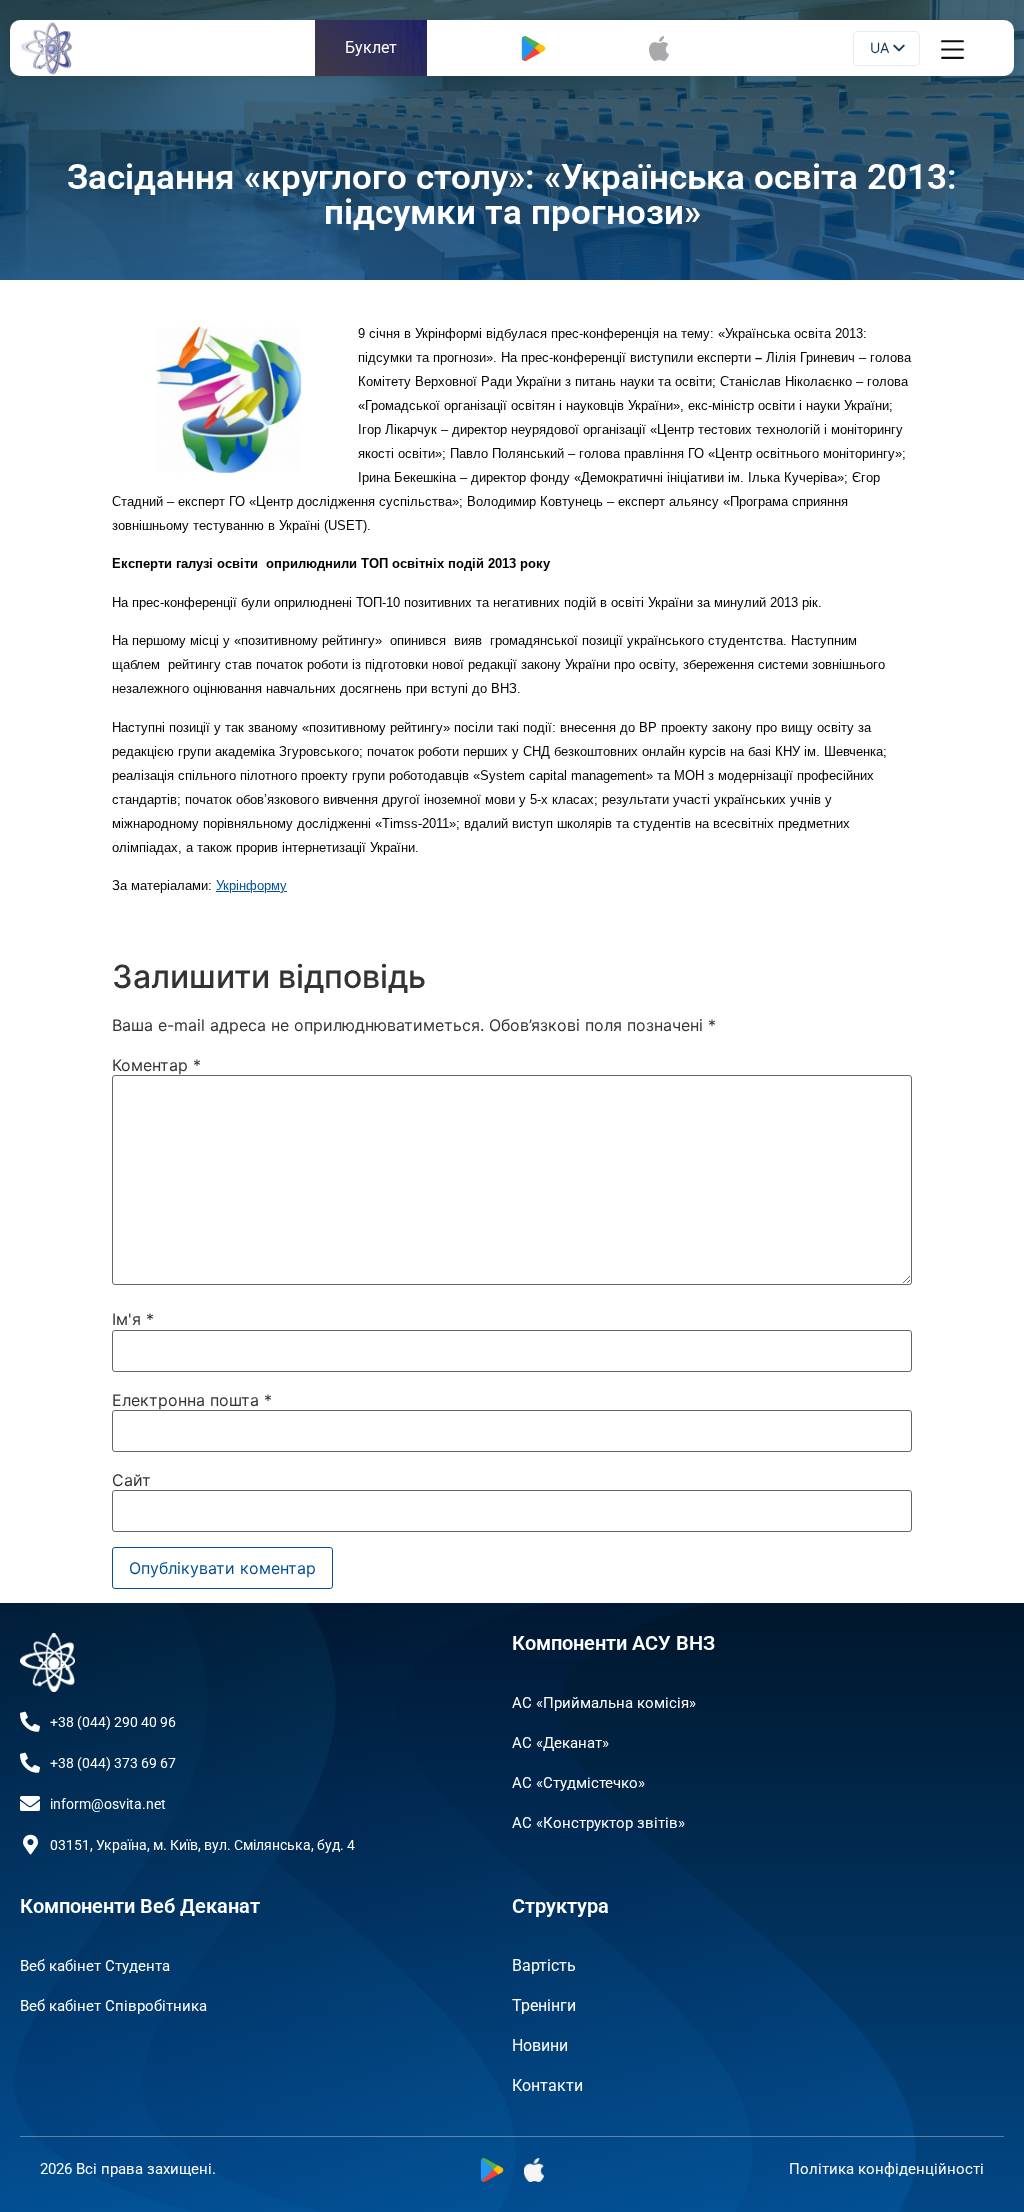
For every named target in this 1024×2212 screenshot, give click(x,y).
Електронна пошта (192, 1400)
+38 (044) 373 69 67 (113, 1763)
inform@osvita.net (108, 1804)
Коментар (156, 1065)
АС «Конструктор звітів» (598, 1823)
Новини (540, 2045)
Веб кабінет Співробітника (113, 2006)
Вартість (544, 1965)
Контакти (547, 2085)
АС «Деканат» (560, 1743)
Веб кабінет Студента (95, 1966)
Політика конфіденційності (886, 2169)
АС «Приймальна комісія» (604, 1703)
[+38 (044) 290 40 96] (30, 1722)
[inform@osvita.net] (30, 1804)
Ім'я (133, 1319)
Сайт (131, 1480)
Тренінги (544, 2005)
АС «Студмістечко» (578, 1783)
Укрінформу (251, 885)
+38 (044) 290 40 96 (113, 1722)
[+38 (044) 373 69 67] (30, 1763)
